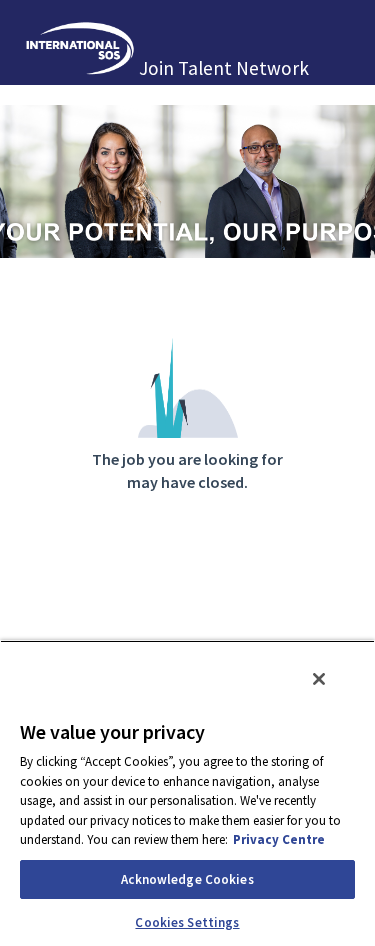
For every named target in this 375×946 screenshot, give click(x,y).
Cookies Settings (187, 922)
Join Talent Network (224, 68)
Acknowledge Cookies (187, 879)
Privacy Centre (279, 839)
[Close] (319, 679)
